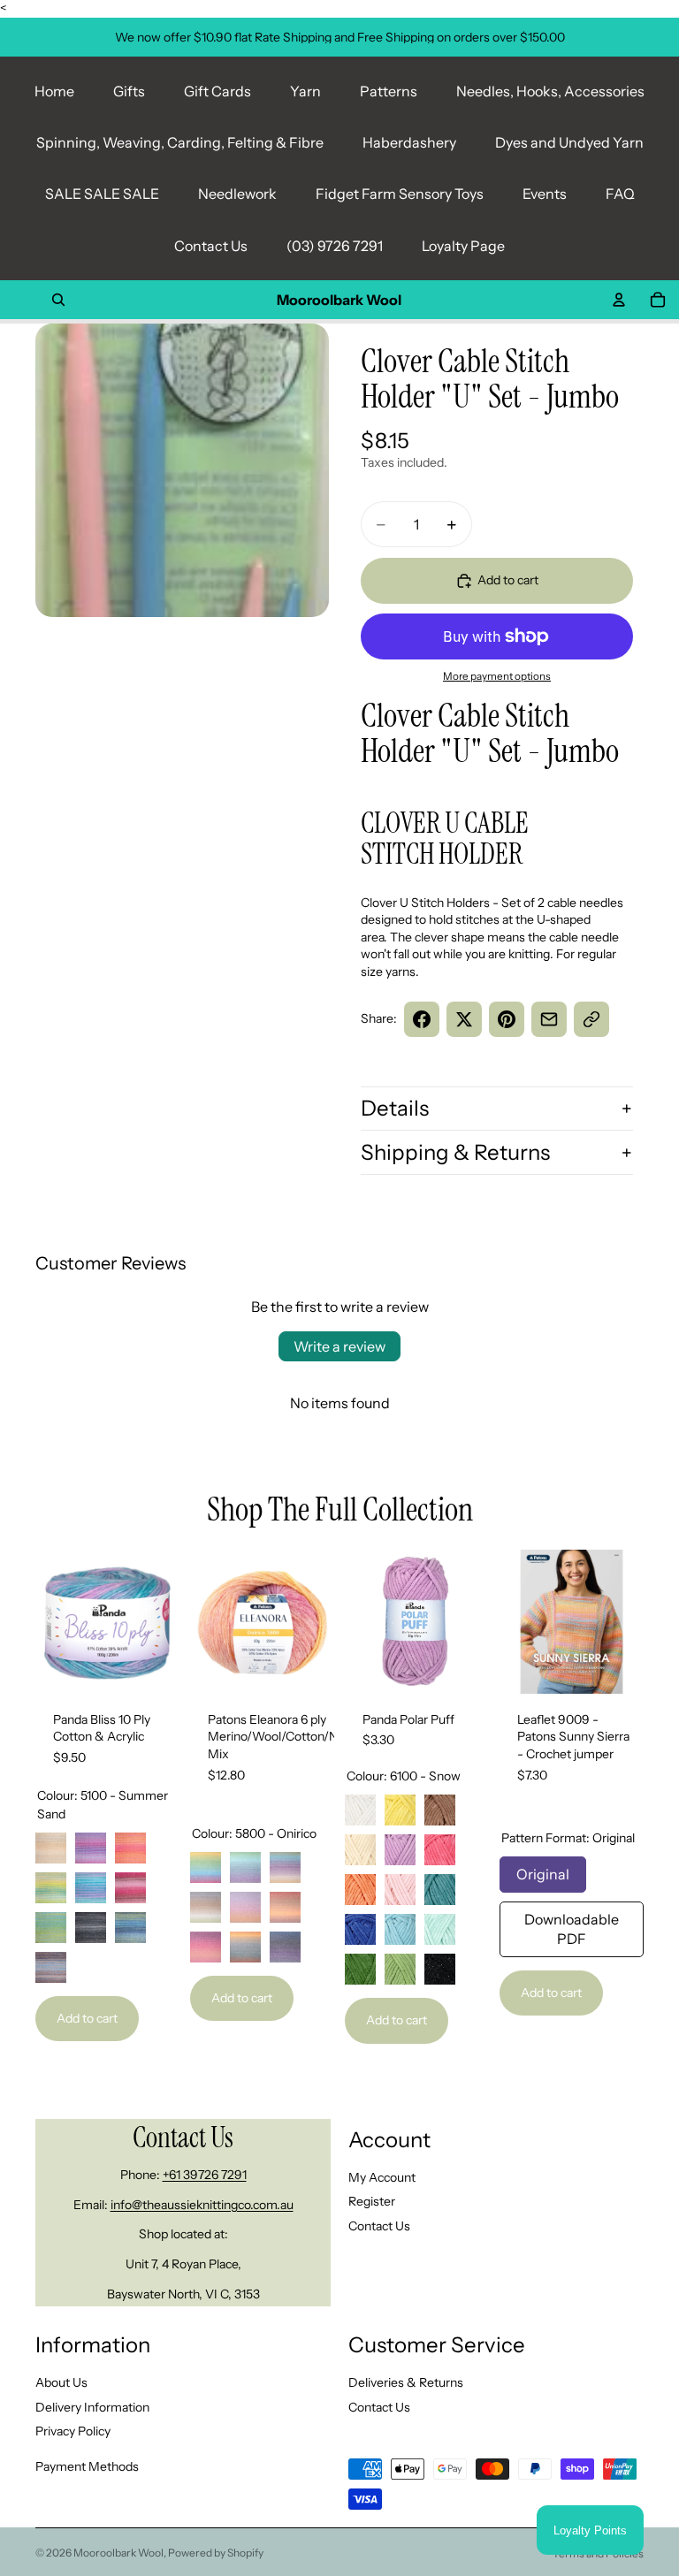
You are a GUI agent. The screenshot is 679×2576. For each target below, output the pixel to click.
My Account (382, 2177)
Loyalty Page (463, 246)
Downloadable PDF (572, 1924)
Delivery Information (92, 2406)
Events (545, 194)
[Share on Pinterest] (507, 1019)
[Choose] (152, 1666)
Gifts (129, 91)
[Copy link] (591, 1019)
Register (372, 2201)
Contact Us (211, 246)
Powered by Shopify (216, 2553)
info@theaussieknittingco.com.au (202, 2205)
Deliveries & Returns (406, 2382)
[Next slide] (160, 1621)
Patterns (389, 91)
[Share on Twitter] (464, 1019)
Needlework (237, 194)
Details (395, 1108)
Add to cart (87, 2018)
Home (54, 91)
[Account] (619, 300)
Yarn (305, 91)
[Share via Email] (549, 1019)
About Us (61, 2382)
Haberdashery (409, 142)
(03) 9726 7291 (335, 246)
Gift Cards (217, 91)
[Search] (58, 300)
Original (543, 1870)
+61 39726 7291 (205, 2175)
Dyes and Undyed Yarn (569, 142)
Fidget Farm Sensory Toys (400, 194)
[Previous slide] (55, 1621)
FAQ (620, 194)
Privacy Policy (73, 2431)
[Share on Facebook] (422, 1019)
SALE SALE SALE (102, 194)
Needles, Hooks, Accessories (550, 91)
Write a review (339, 1346)
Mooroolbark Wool (118, 2553)
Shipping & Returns (455, 1152)
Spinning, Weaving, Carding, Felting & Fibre (180, 142)
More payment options (497, 676)
